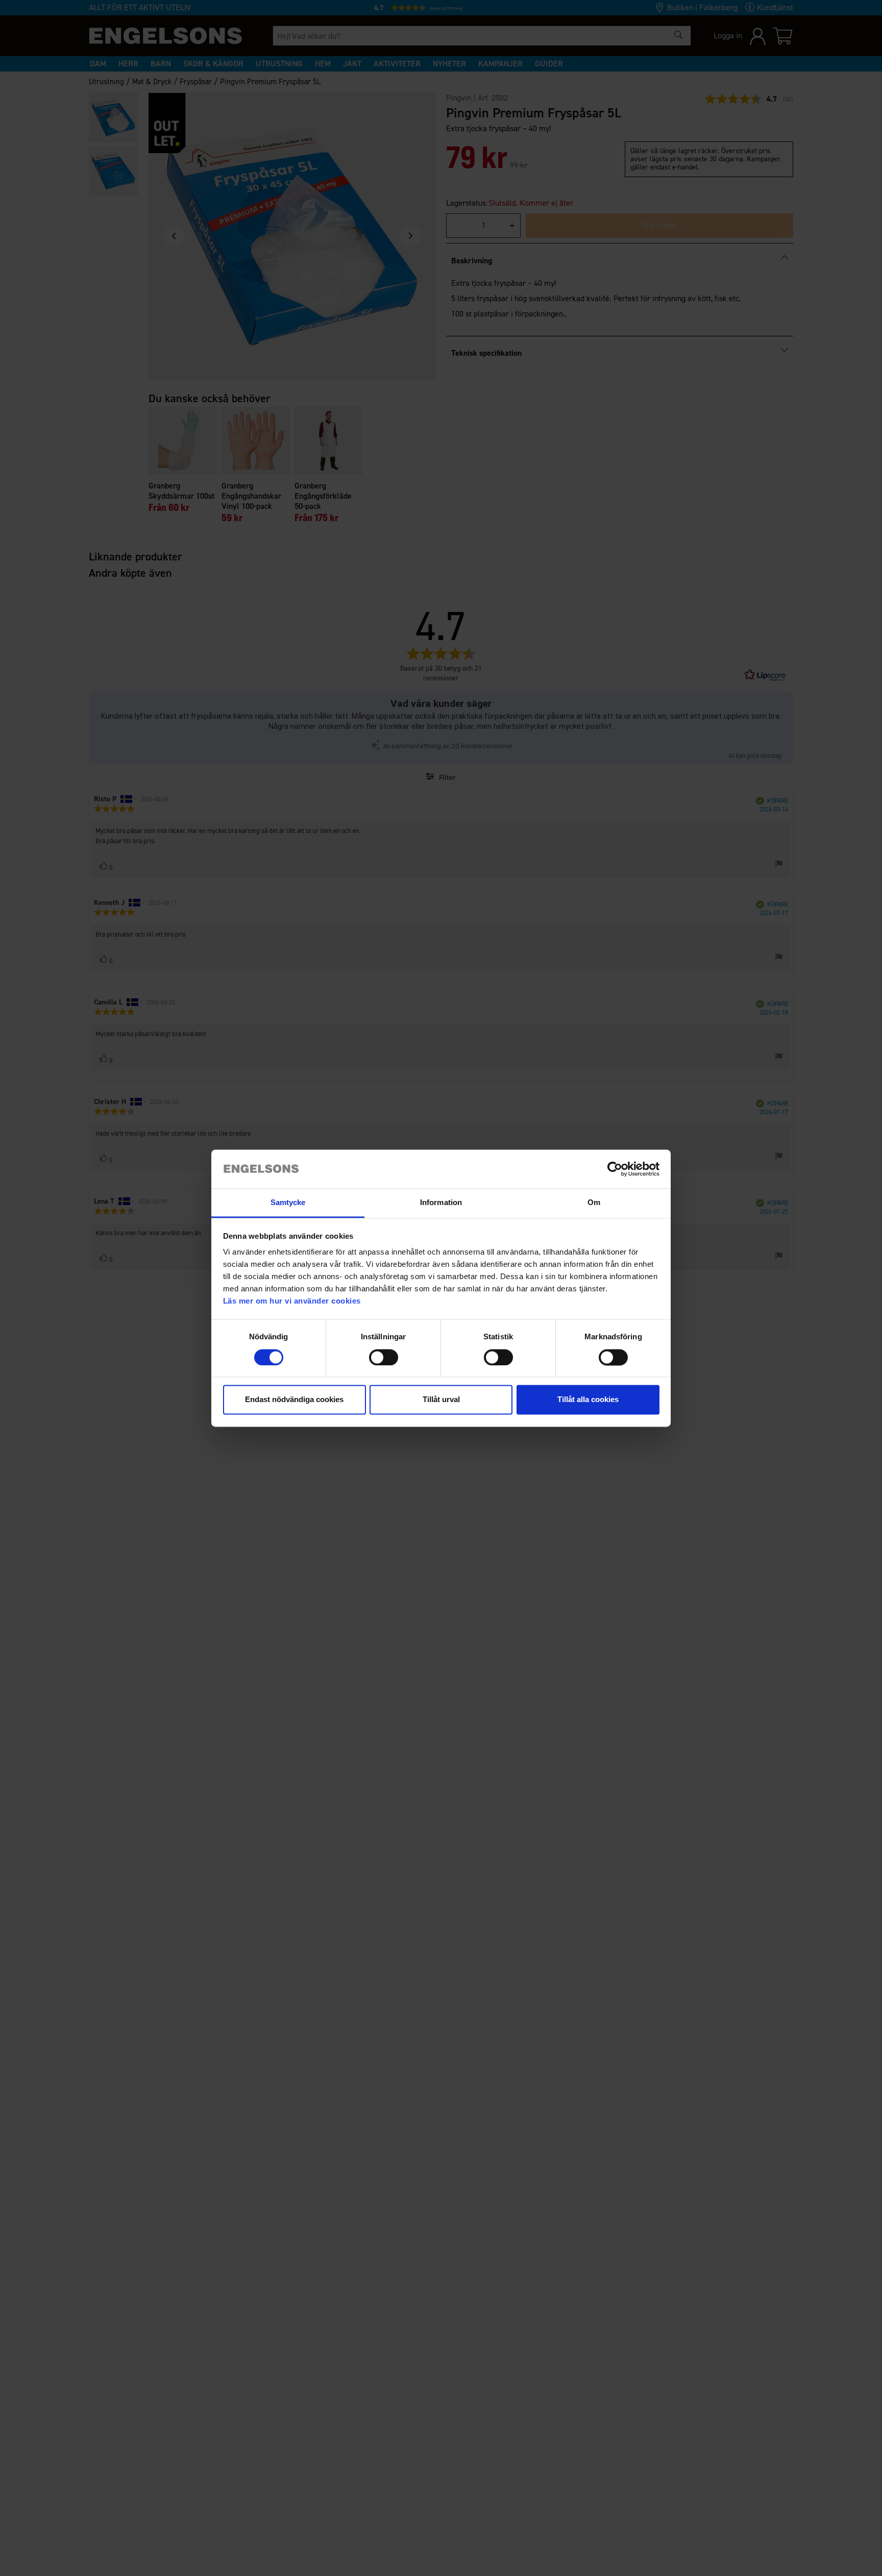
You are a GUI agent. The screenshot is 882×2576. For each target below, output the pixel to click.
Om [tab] (594, 1203)
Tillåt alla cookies (588, 1400)
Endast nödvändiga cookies (294, 1400)
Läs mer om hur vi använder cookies (292, 1301)
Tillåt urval (441, 1400)
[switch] (384, 1357)
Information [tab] (441, 1203)
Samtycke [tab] (288, 1203)
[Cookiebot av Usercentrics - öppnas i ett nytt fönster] (615, 1169)
